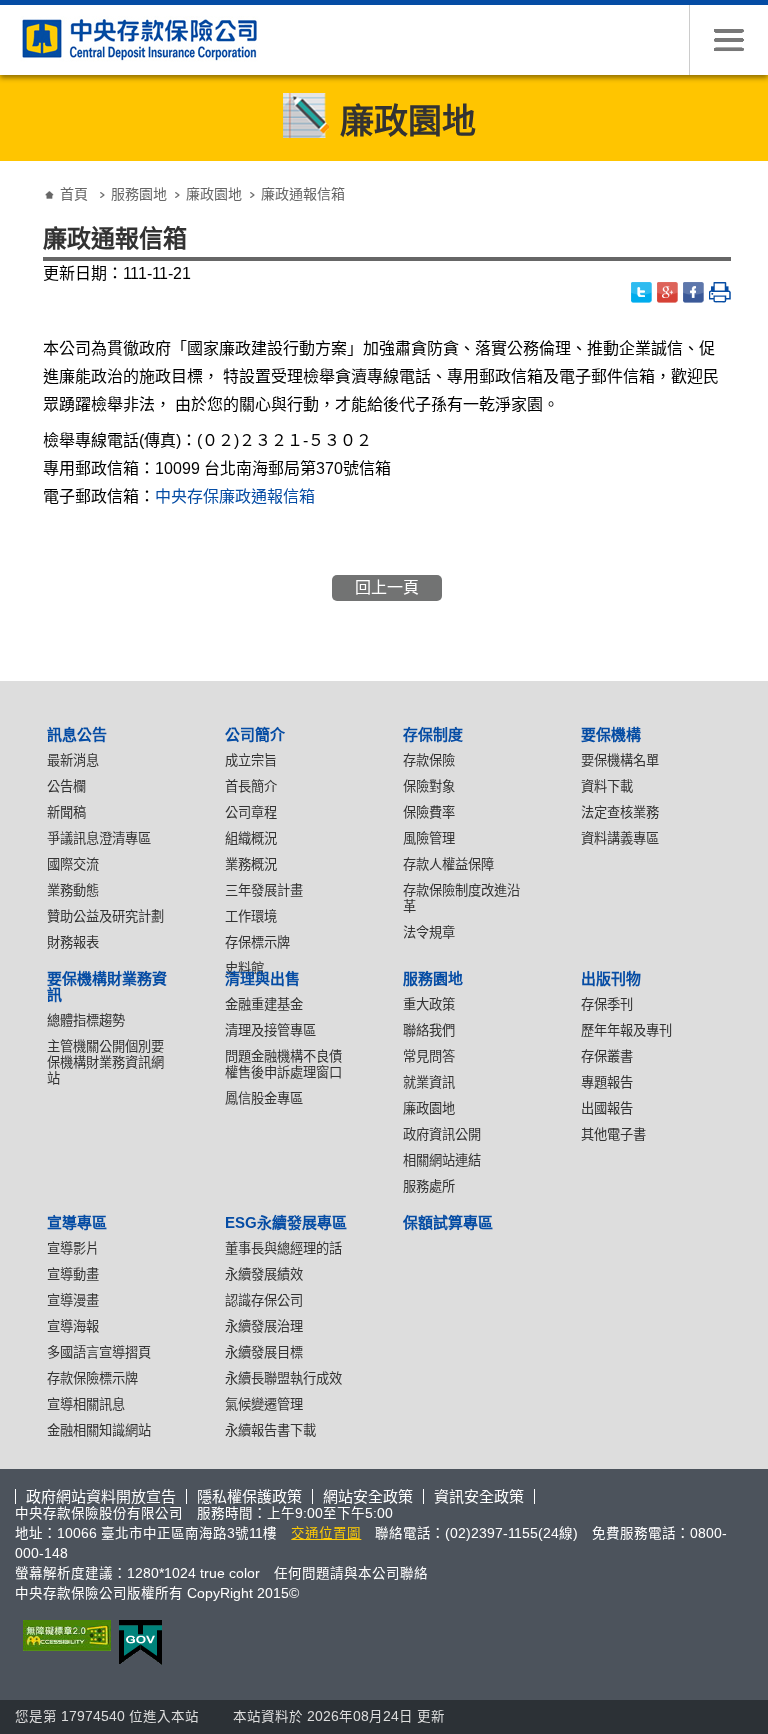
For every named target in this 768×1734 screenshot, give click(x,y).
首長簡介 (251, 786)
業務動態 (73, 890)
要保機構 (611, 734)
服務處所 (429, 1186)
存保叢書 (607, 1056)
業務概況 (251, 864)
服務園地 (139, 194)
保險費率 (429, 812)
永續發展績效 (264, 1274)
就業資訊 (429, 1082)
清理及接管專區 (270, 1030)
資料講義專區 (620, 838)
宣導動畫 (73, 1274)
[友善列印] (720, 292)
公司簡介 (255, 734)
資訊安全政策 (479, 1496)
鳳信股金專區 (264, 1098)
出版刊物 (611, 978)
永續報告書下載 (270, 1430)
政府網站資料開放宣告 (101, 1496)
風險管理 (429, 838)
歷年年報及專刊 (626, 1030)
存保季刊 (607, 1004)
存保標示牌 (257, 942)
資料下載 (607, 786)
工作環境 (251, 916)
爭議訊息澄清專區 (99, 838)
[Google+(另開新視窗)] (668, 292)
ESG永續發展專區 (286, 1222)
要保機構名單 (620, 760)
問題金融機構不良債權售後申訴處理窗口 (283, 1064)
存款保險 (429, 760)
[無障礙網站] (63, 1635)
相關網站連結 (442, 1160)
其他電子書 (613, 1134)
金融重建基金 (264, 1004)
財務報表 (73, 942)
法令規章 (429, 932)
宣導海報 (73, 1326)
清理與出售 (262, 978)
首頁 (74, 194)
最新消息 (73, 760)
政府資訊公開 (442, 1134)
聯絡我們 (429, 1030)
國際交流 (73, 864)
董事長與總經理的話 (283, 1248)
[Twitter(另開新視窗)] (642, 292)
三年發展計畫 (264, 890)
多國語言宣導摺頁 (99, 1352)
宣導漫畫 (73, 1300)
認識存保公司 (264, 1300)
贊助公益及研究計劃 (105, 916)
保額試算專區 (448, 1222)
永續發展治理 (264, 1326)
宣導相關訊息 (86, 1404)
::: (21, 178)
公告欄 (66, 786)
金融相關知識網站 (99, 1430)
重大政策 (429, 1004)
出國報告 (607, 1108)
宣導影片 (73, 1248)
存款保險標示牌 (92, 1378)
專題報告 (607, 1082)
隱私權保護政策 (249, 1496)
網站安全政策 (368, 1496)
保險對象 (429, 786)
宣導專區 (77, 1222)
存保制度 (433, 734)
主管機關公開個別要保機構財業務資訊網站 (105, 1062)
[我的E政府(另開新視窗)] (136, 1642)
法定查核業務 (620, 812)
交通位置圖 (326, 1533)
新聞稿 (66, 812)
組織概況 (251, 838)
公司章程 (251, 812)
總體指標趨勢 (86, 1020)
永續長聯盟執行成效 (283, 1378)
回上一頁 (387, 587)
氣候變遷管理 (264, 1404)
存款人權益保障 (448, 864)
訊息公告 (77, 734)
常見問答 (429, 1056)
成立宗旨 (251, 760)
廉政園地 (214, 194)
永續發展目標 (264, 1352)
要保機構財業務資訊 (107, 986)
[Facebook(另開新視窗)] (694, 292)
